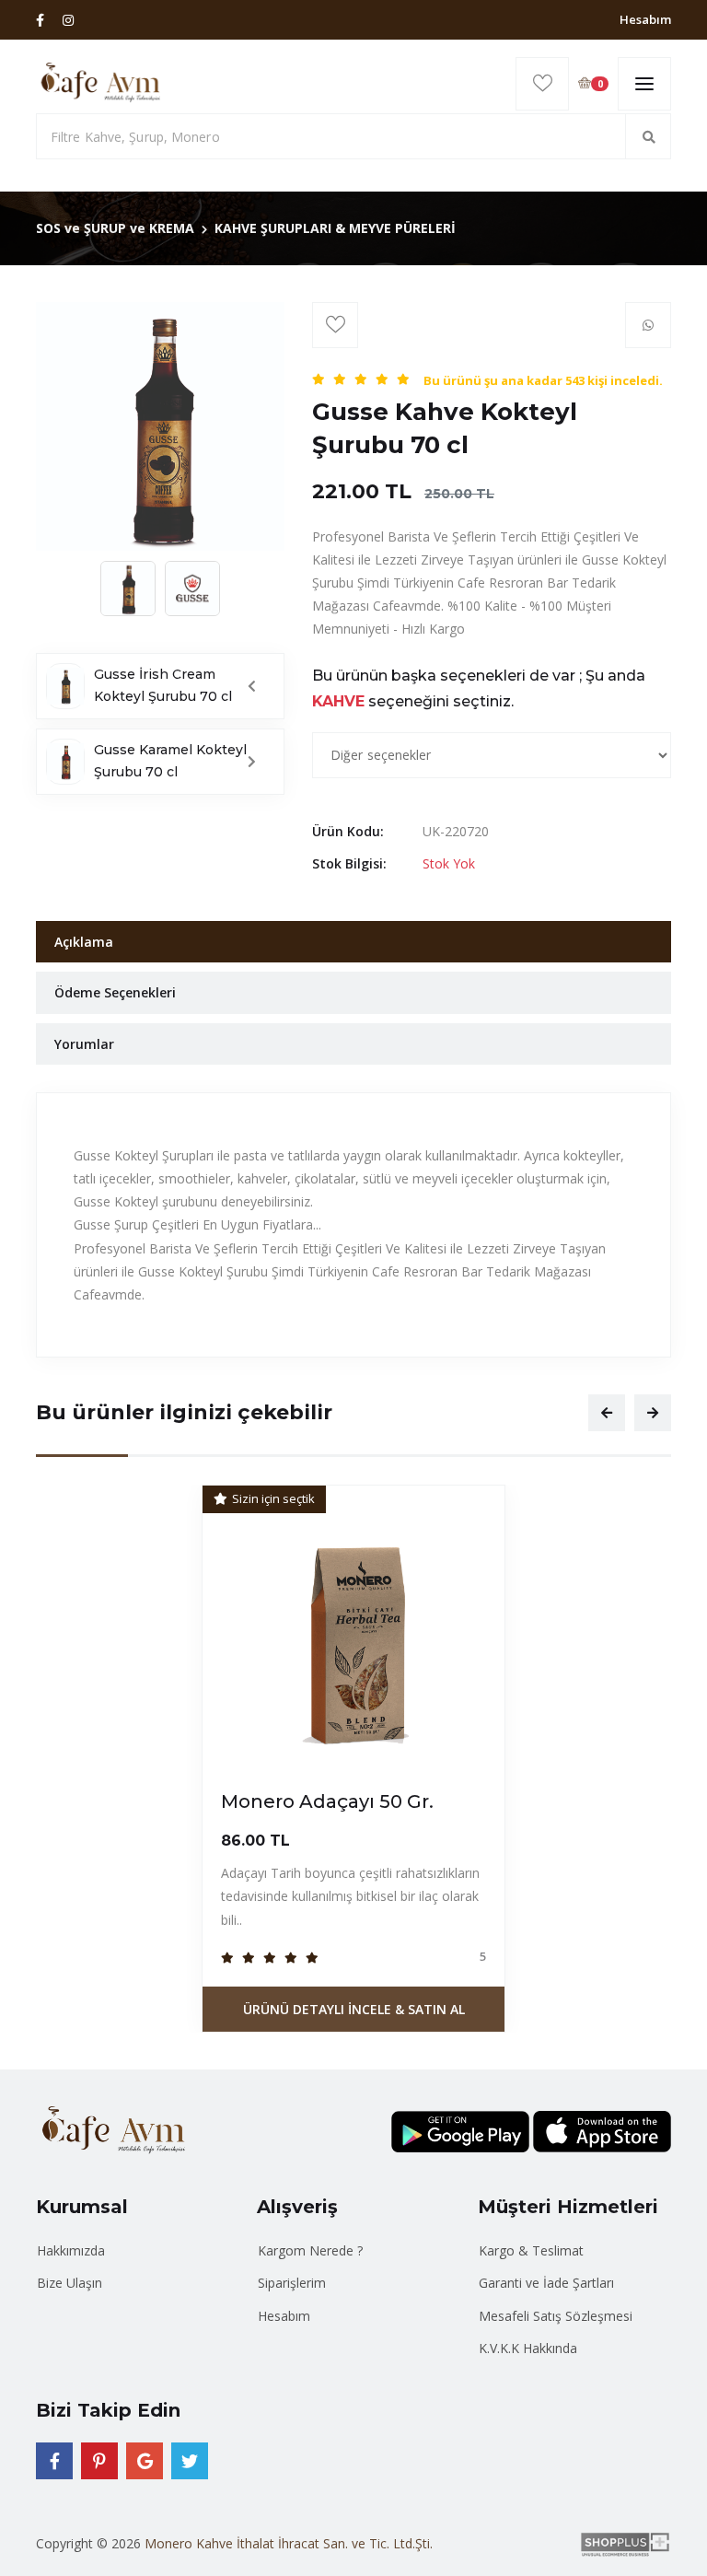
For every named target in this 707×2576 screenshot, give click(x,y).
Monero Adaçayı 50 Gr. (327, 1801)
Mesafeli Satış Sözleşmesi (556, 2316)
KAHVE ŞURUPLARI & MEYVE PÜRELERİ (335, 228)
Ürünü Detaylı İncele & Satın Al (354, 2009)
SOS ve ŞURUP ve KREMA (115, 228)
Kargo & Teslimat (531, 2250)
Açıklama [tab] (84, 942)
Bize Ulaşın (70, 2283)
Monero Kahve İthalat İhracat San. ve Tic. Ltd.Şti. (289, 2543)
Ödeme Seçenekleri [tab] (115, 992)
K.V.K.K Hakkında (528, 2348)
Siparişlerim (292, 2283)
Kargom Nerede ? (310, 2250)
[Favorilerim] (542, 84)
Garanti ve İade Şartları (546, 2283)
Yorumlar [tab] (84, 1044)
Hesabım (645, 19)
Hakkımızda (71, 2250)
